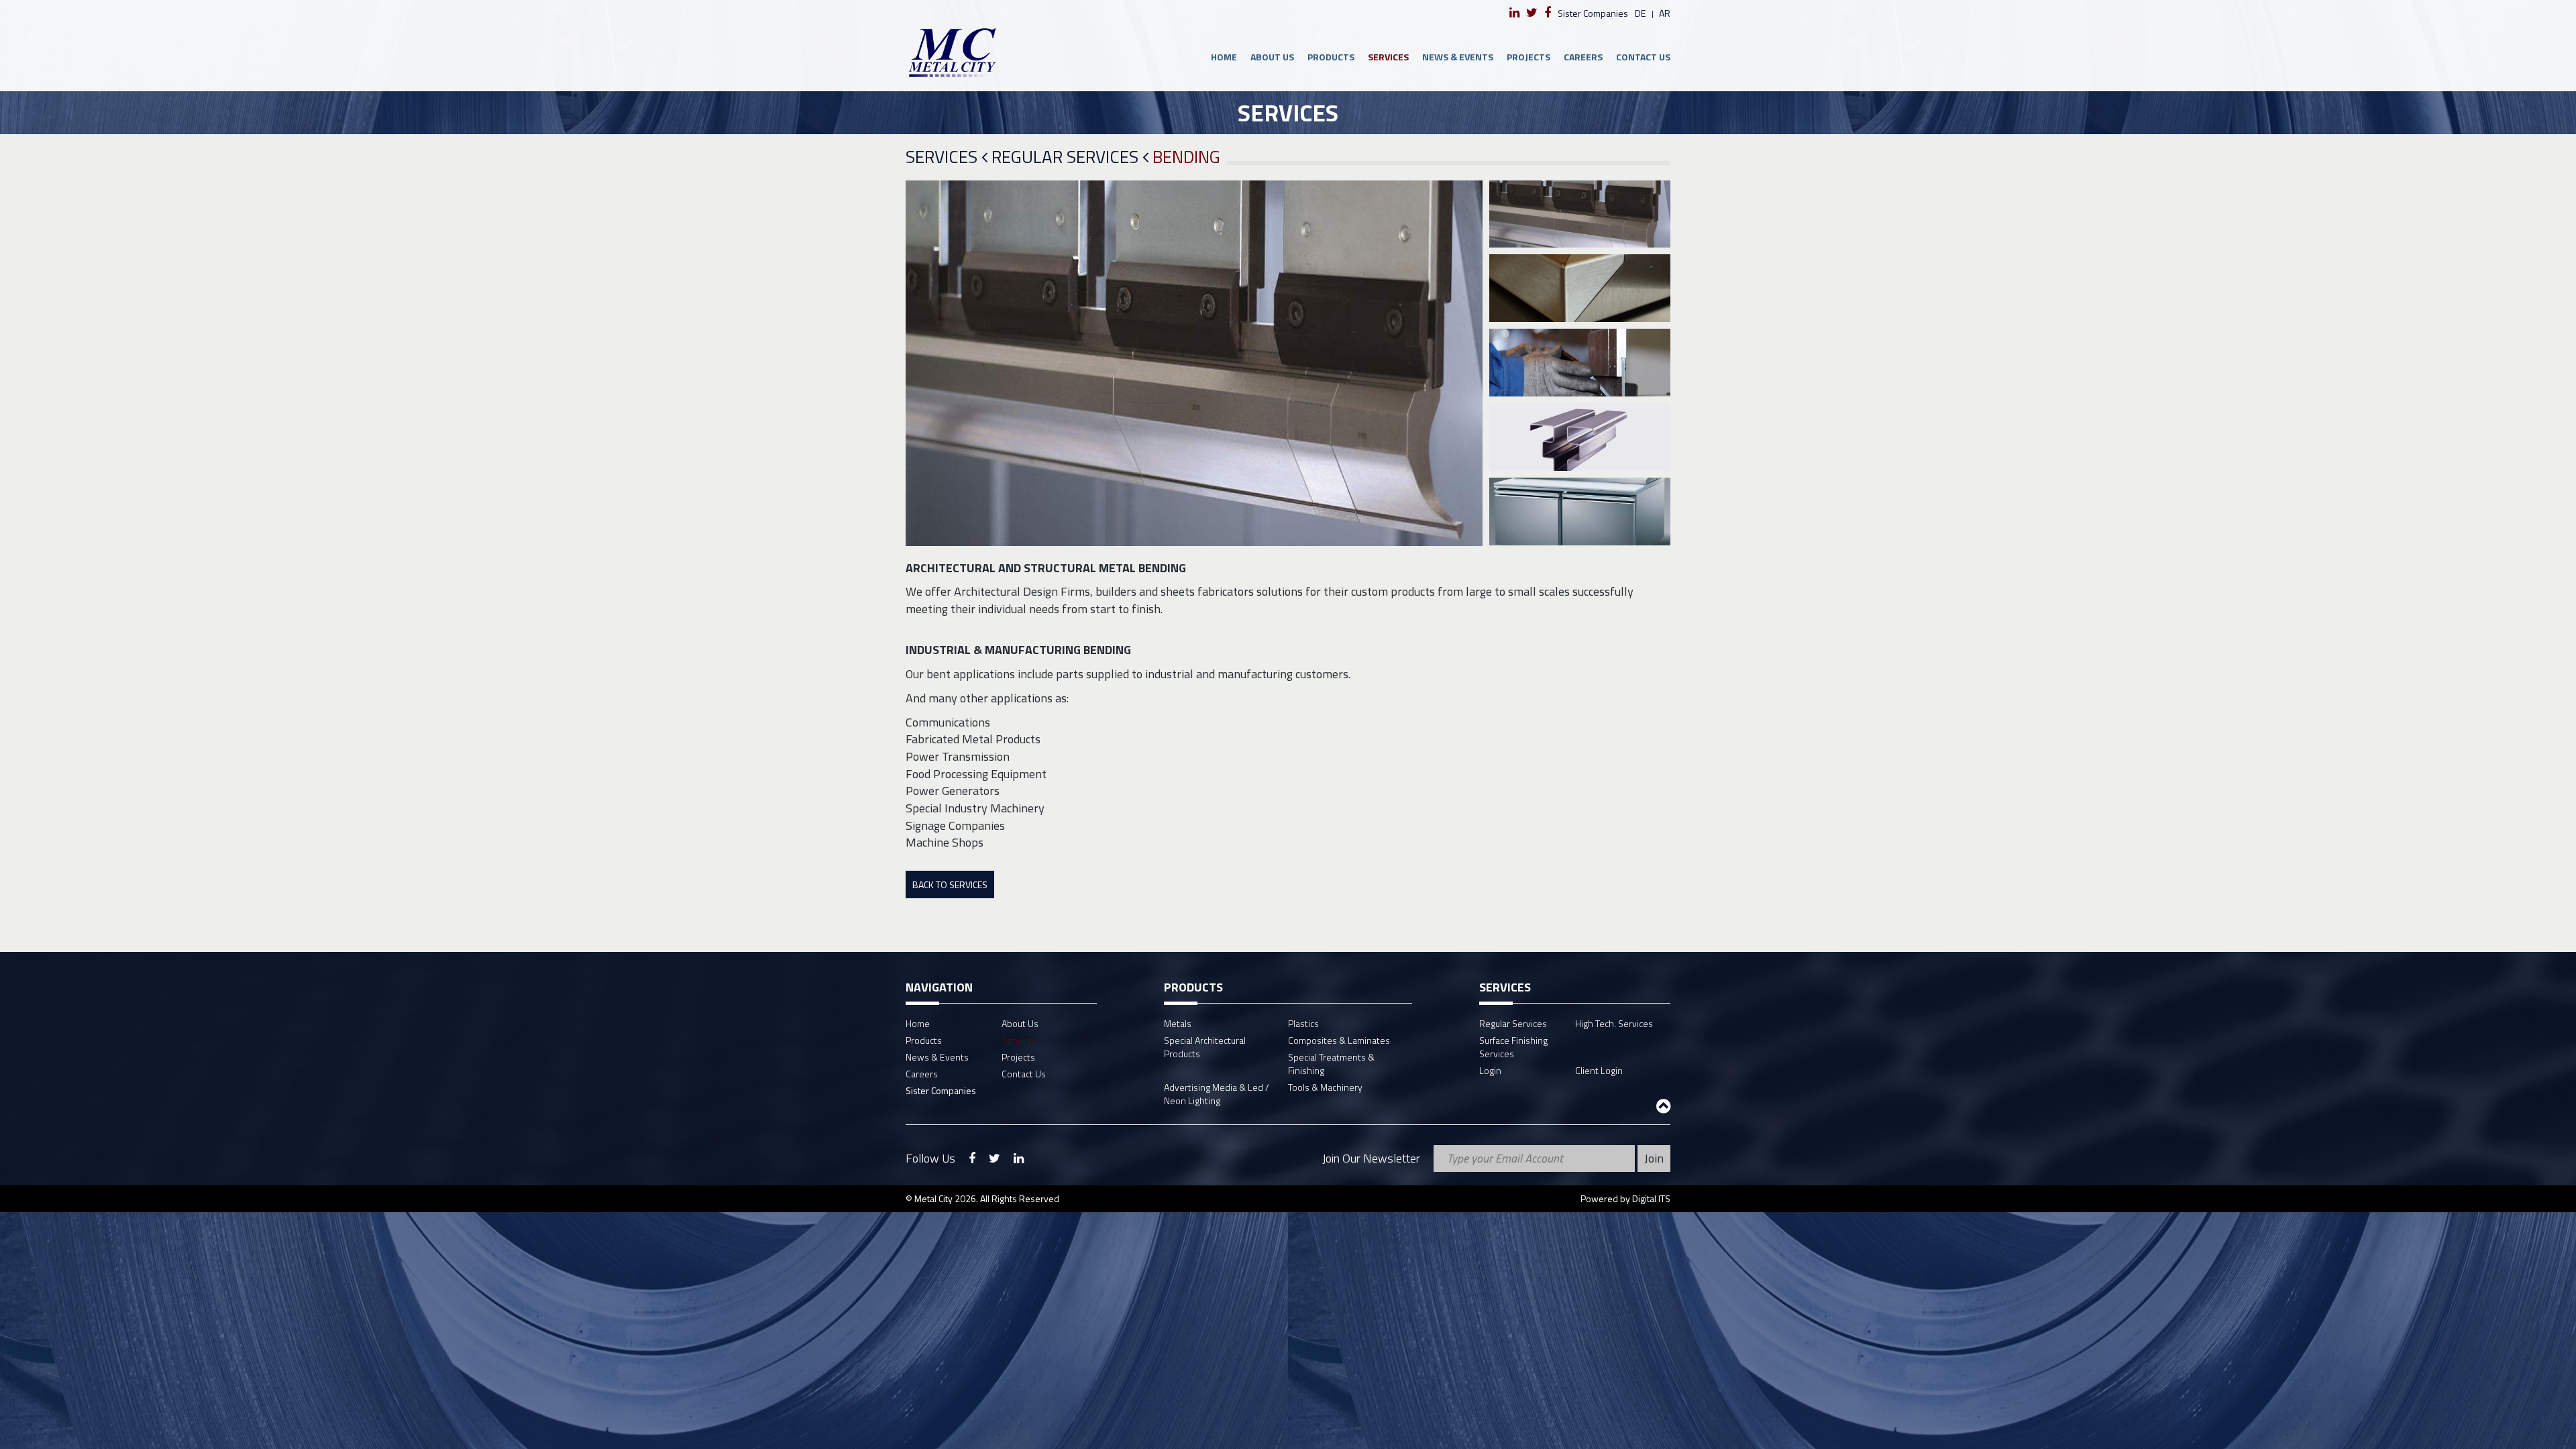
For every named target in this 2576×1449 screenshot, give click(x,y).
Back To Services (950, 884)
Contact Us (1643, 57)
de (1640, 13)
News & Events (1458, 57)
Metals (1178, 1023)
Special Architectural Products (1205, 1047)
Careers (1583, 57)
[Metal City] (1001, 52)
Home (1224, 57)
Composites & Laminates (1339, 1040)
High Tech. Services (1614, 1023)
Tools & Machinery (1325, 1087)
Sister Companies (1593, 13)
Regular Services (1067, 157)
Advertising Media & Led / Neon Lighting (1217, 1094)
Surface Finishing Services (1513, 1047)
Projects (1528, 57)
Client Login (1599, 1070)
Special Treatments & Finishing (1331, 1064)
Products (1331, 57)
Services (1388, 57)
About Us (1272, 57)
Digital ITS (1651, 1198)
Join (1654, 1158)
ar (1665, 13)
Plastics (1303, 1023)
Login (1490, 1070)
